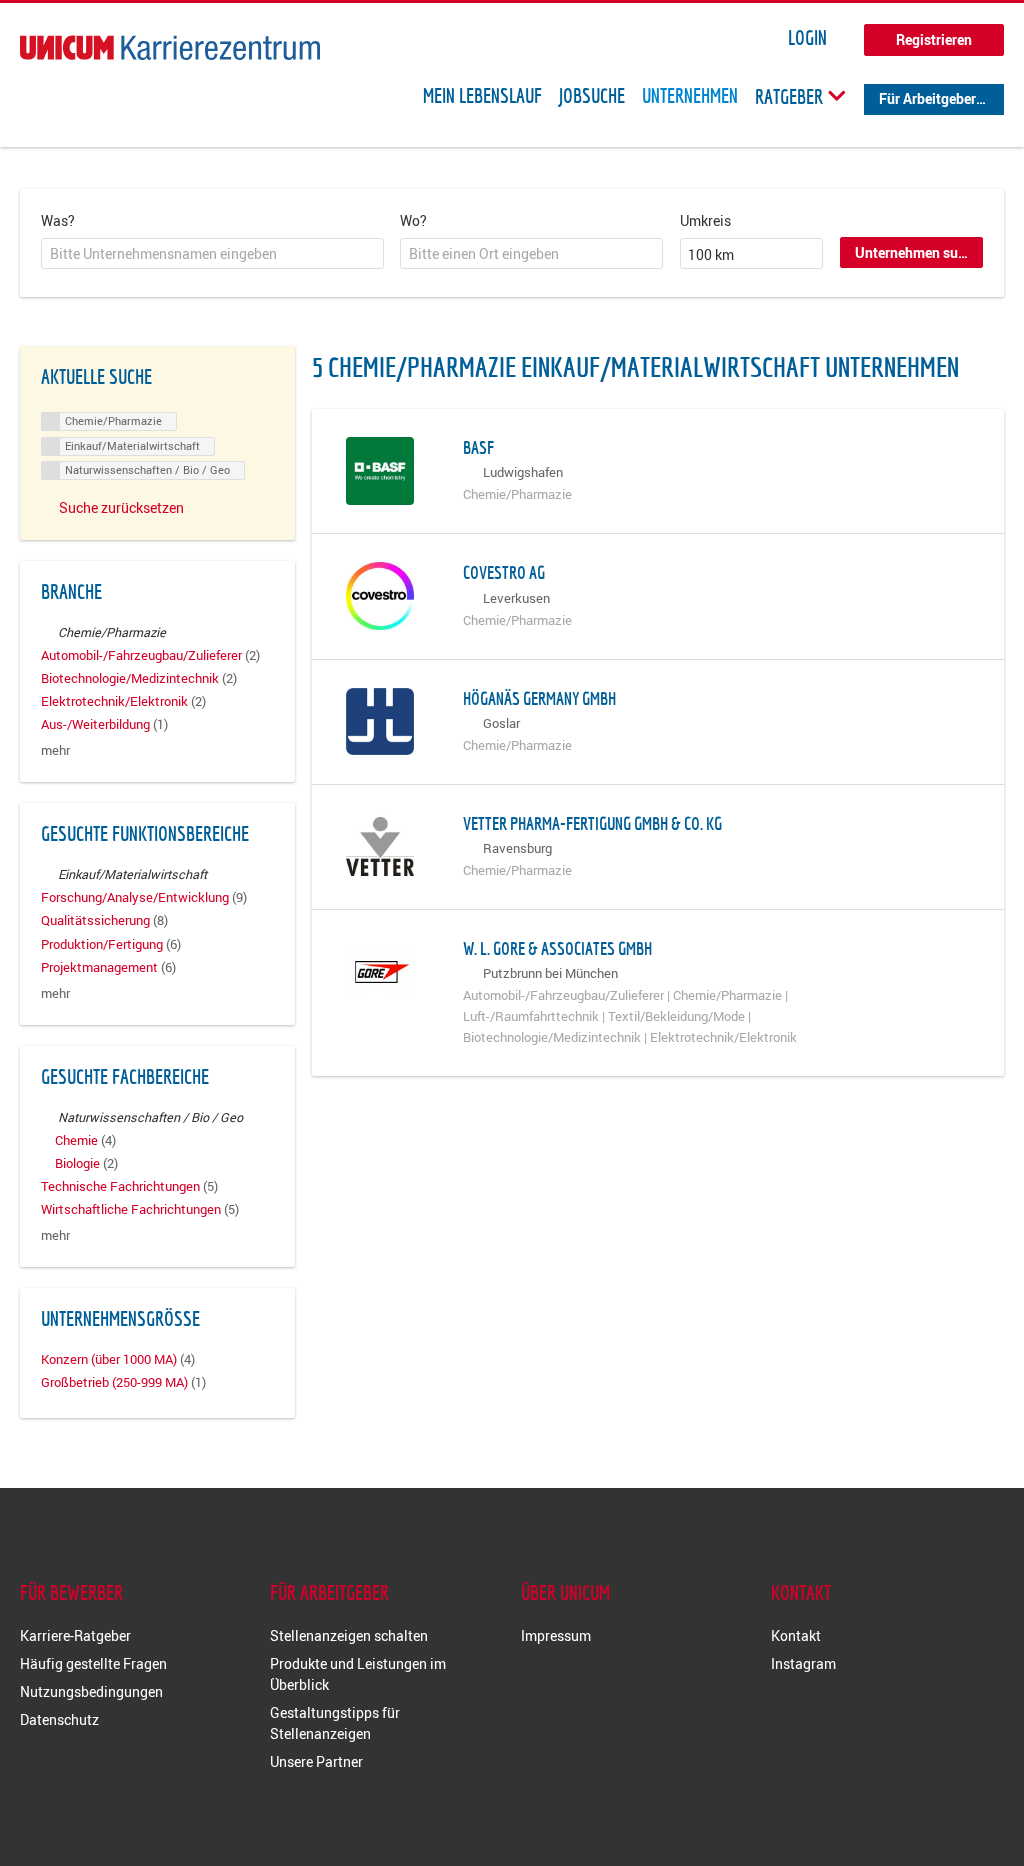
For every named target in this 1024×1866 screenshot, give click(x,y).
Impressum (556, 1635)
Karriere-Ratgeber (75, 1635)
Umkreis (705, 220)
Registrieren (934, 39)
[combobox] (212, 254)
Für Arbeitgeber (927, 98)
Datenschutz (59, 1719)
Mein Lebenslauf (482, 96)
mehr (55, 750)
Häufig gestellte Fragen (93, 1663)
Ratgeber (791, 96)
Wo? (413, 220)
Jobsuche (592, 96)
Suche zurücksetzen (121, 507)
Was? (58, 220)
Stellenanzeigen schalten (349, 1635)
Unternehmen (690, 96)
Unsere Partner (316, 1761)
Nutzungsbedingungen (91, 1691)
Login (807, 38)
